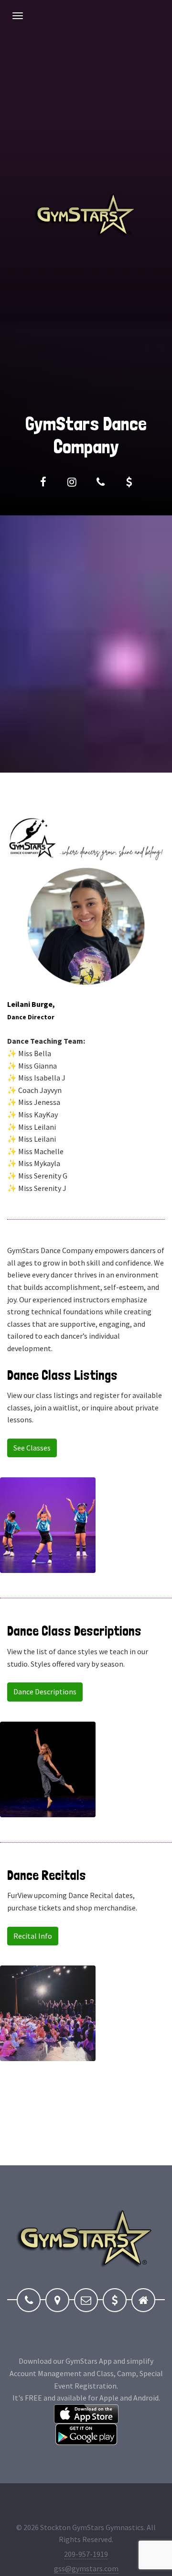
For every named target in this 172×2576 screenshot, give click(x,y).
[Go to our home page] (143, 2300)
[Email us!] (86, 2300)
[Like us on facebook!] (43, 482)
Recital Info (33, 1936)
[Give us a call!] (100, 482)
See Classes (32, 1448)
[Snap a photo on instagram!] (72, 482)
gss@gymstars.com (86, 2568)
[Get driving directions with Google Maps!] (57, 2300)
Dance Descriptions (45, 1692)
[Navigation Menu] (18, 16)
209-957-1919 (86, 2554)
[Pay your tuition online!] (129, 482)
